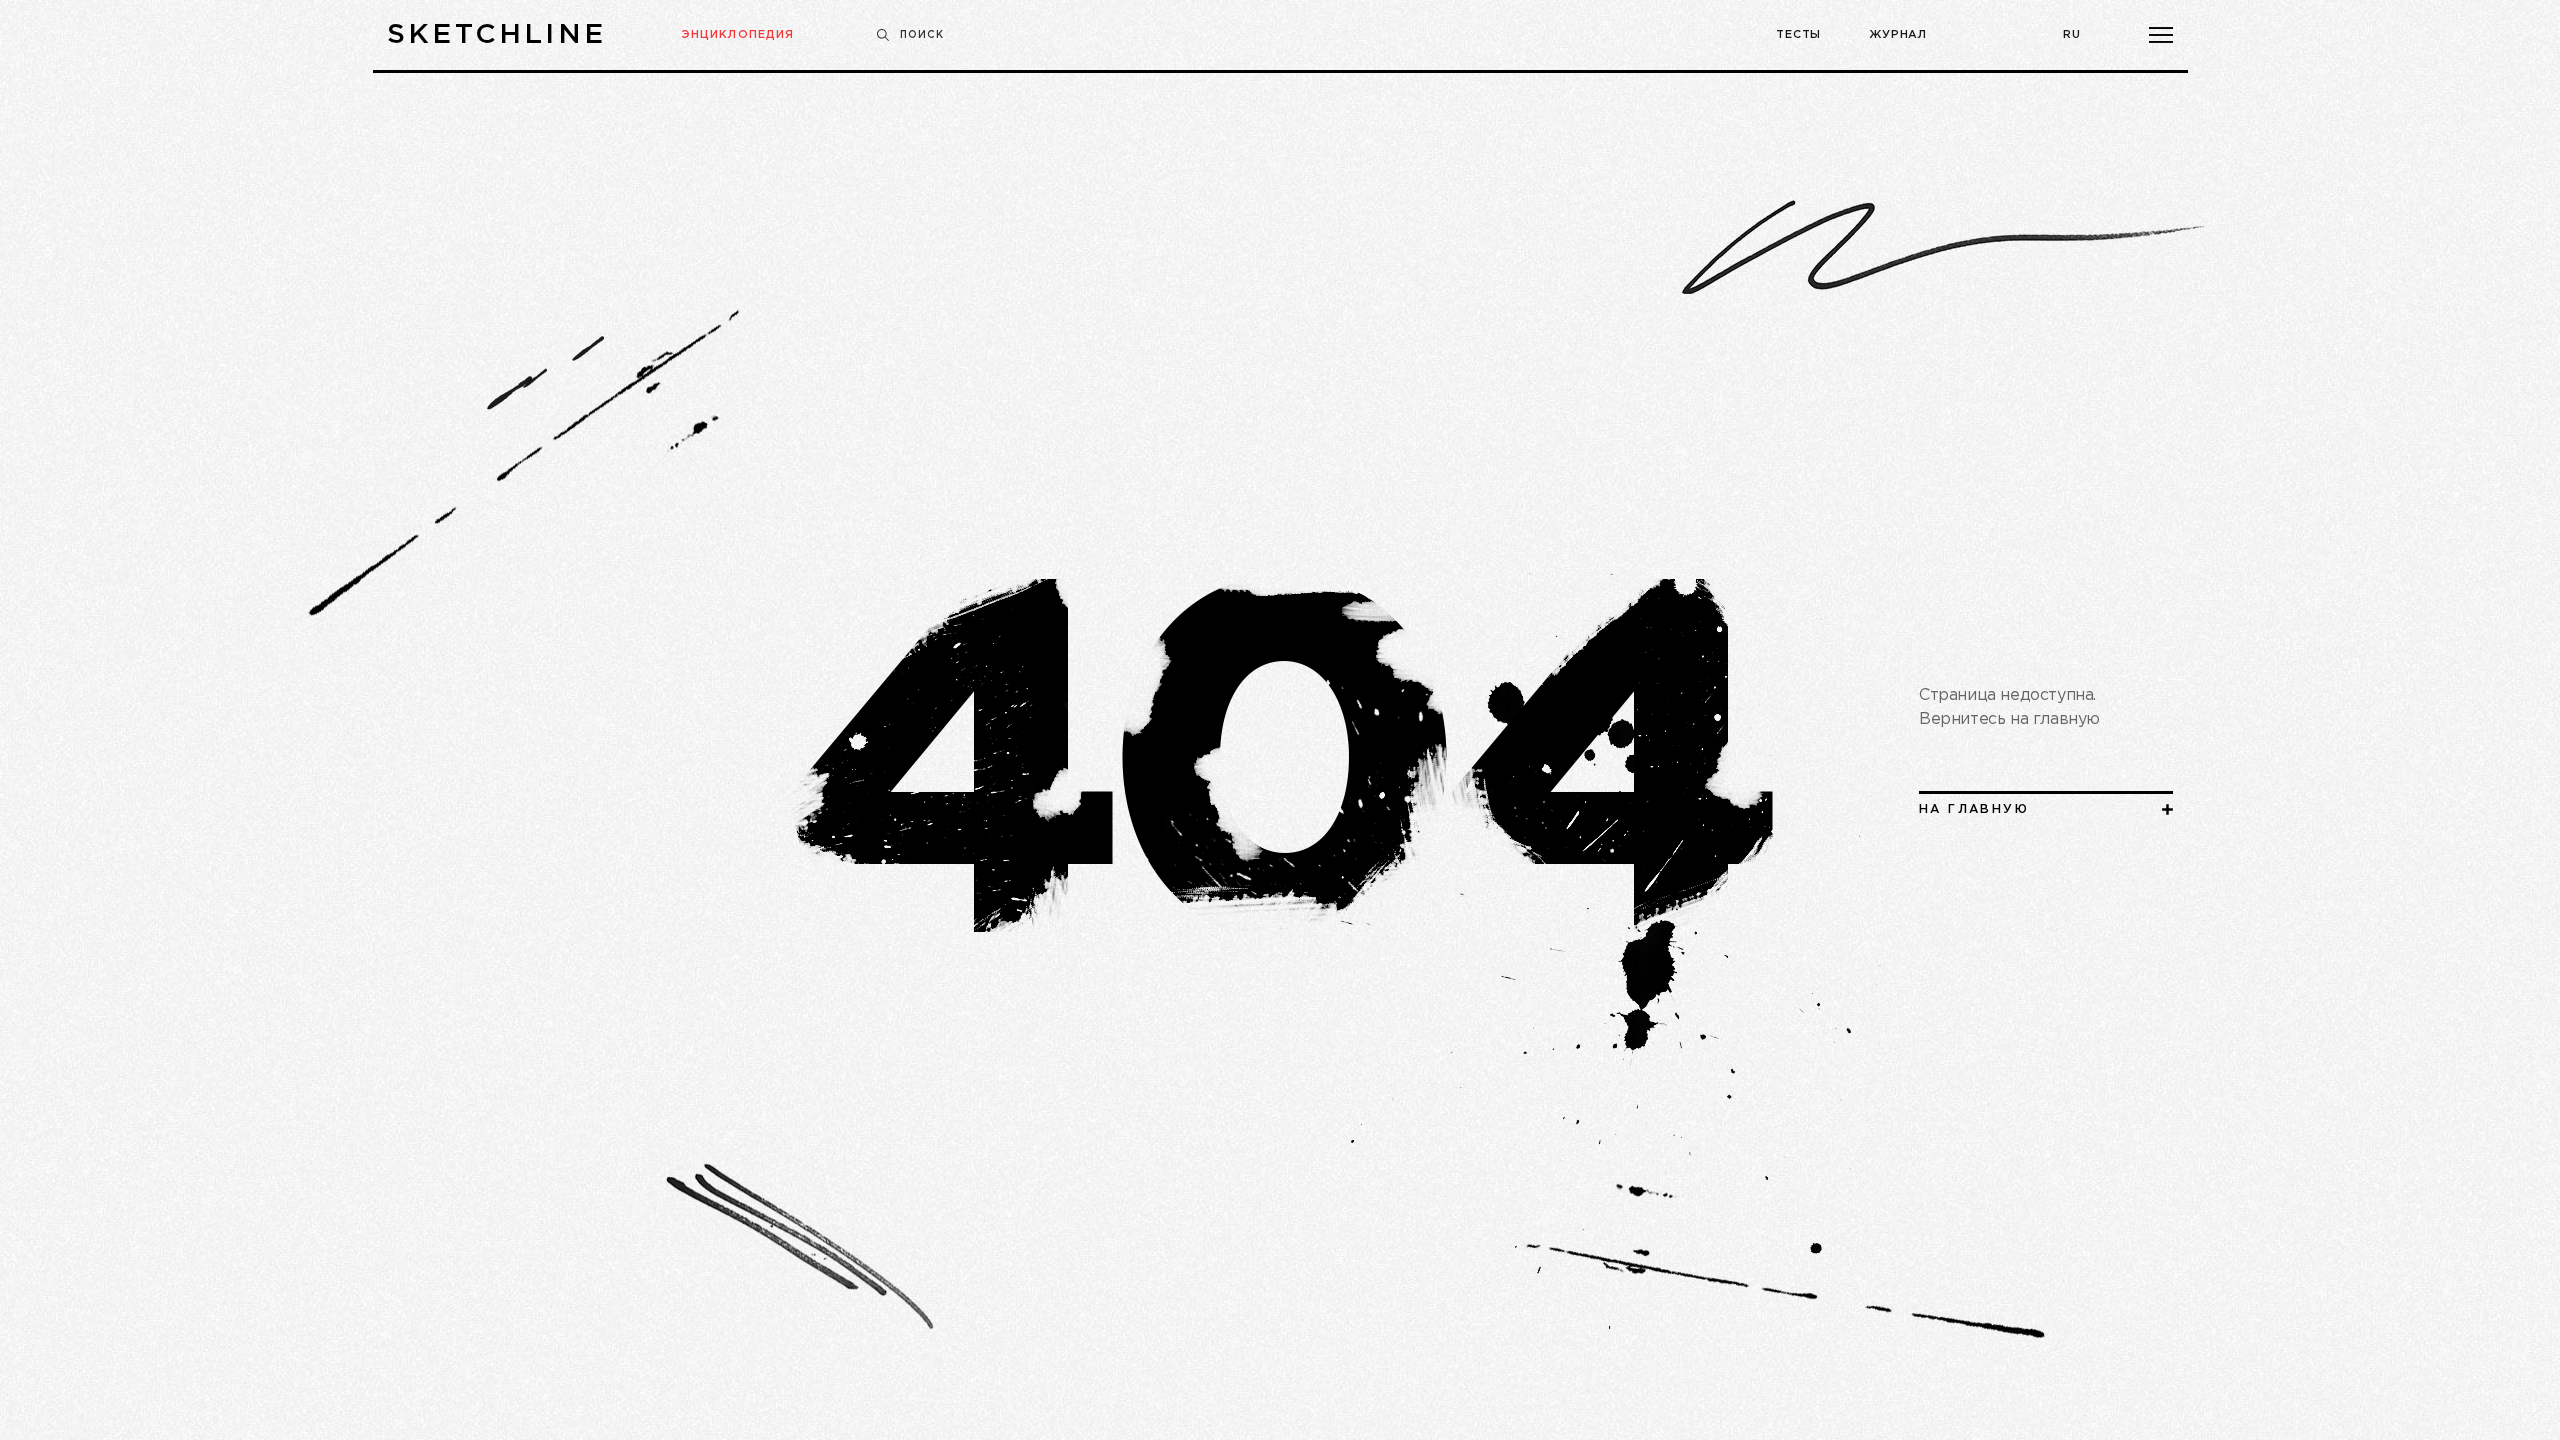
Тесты (1798, 35)
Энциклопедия (737, 35)
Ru (2072, 35)
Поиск (922, 35)
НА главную (1974, 809)
